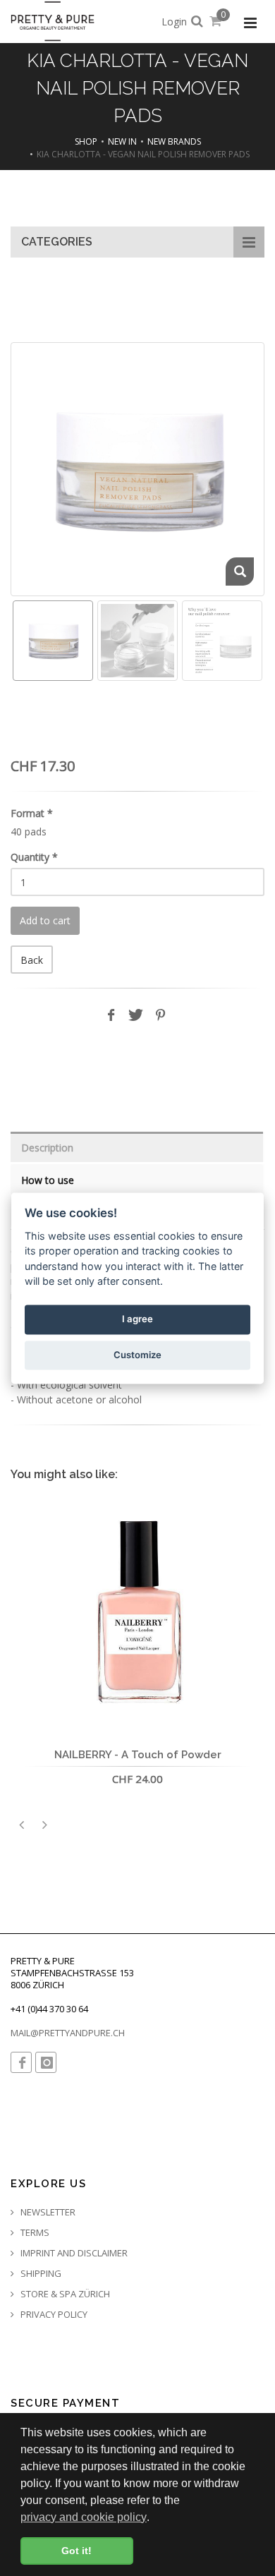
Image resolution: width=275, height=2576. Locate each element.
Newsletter (47, 2212)
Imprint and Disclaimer (73, 2253)
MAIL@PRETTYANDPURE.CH (68, 2033)
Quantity (34, 857)
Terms (34, 2233)
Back (32, 960)
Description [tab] (47, 1148)
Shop (86, 141)
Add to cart (45, 920)
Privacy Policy (53, 2315)
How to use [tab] (48, 1180)
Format (32, 813)
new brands (174, 141)
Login (174, 22)
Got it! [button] (77, 2551)
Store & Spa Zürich (64, 2294)
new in (122, 141)
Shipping (40, 2274)
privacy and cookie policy (84, 2517)
